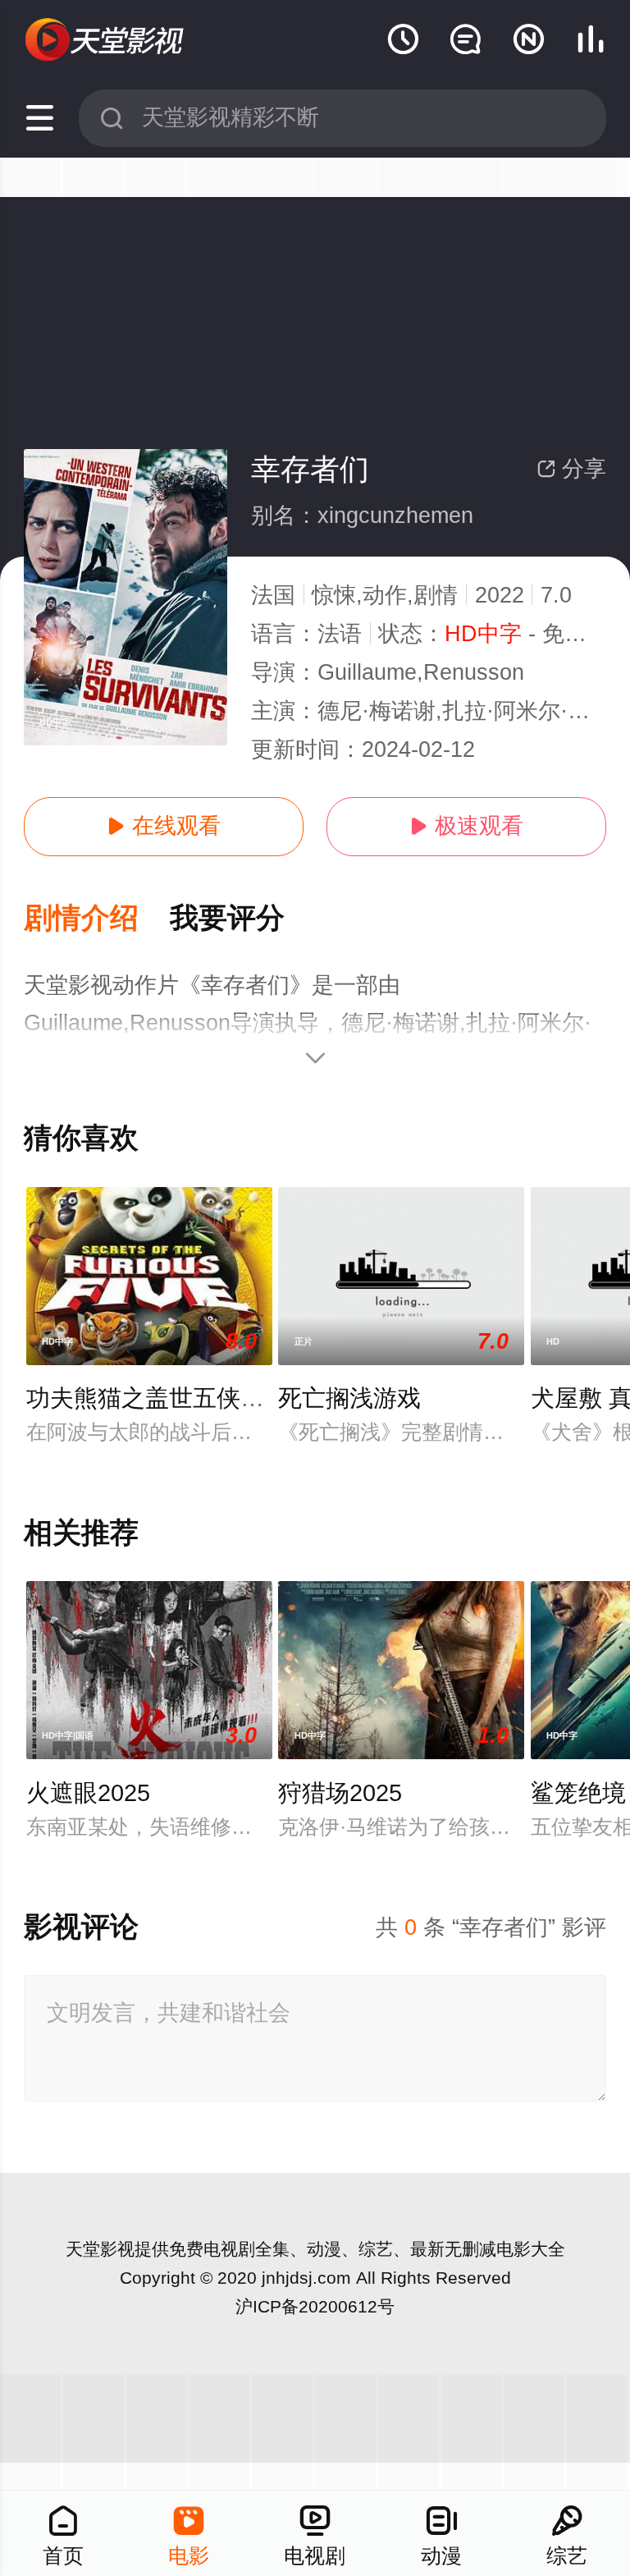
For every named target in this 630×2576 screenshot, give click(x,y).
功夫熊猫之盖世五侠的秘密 (169, 1398)
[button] (97, 919)
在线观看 (164, 826)
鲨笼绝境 (578, 1793)
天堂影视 (100, 2249)
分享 (571, 469)
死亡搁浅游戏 (349, 1398)
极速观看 (466, 826)
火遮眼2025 (88, 1793)
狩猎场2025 (340, 1793)
